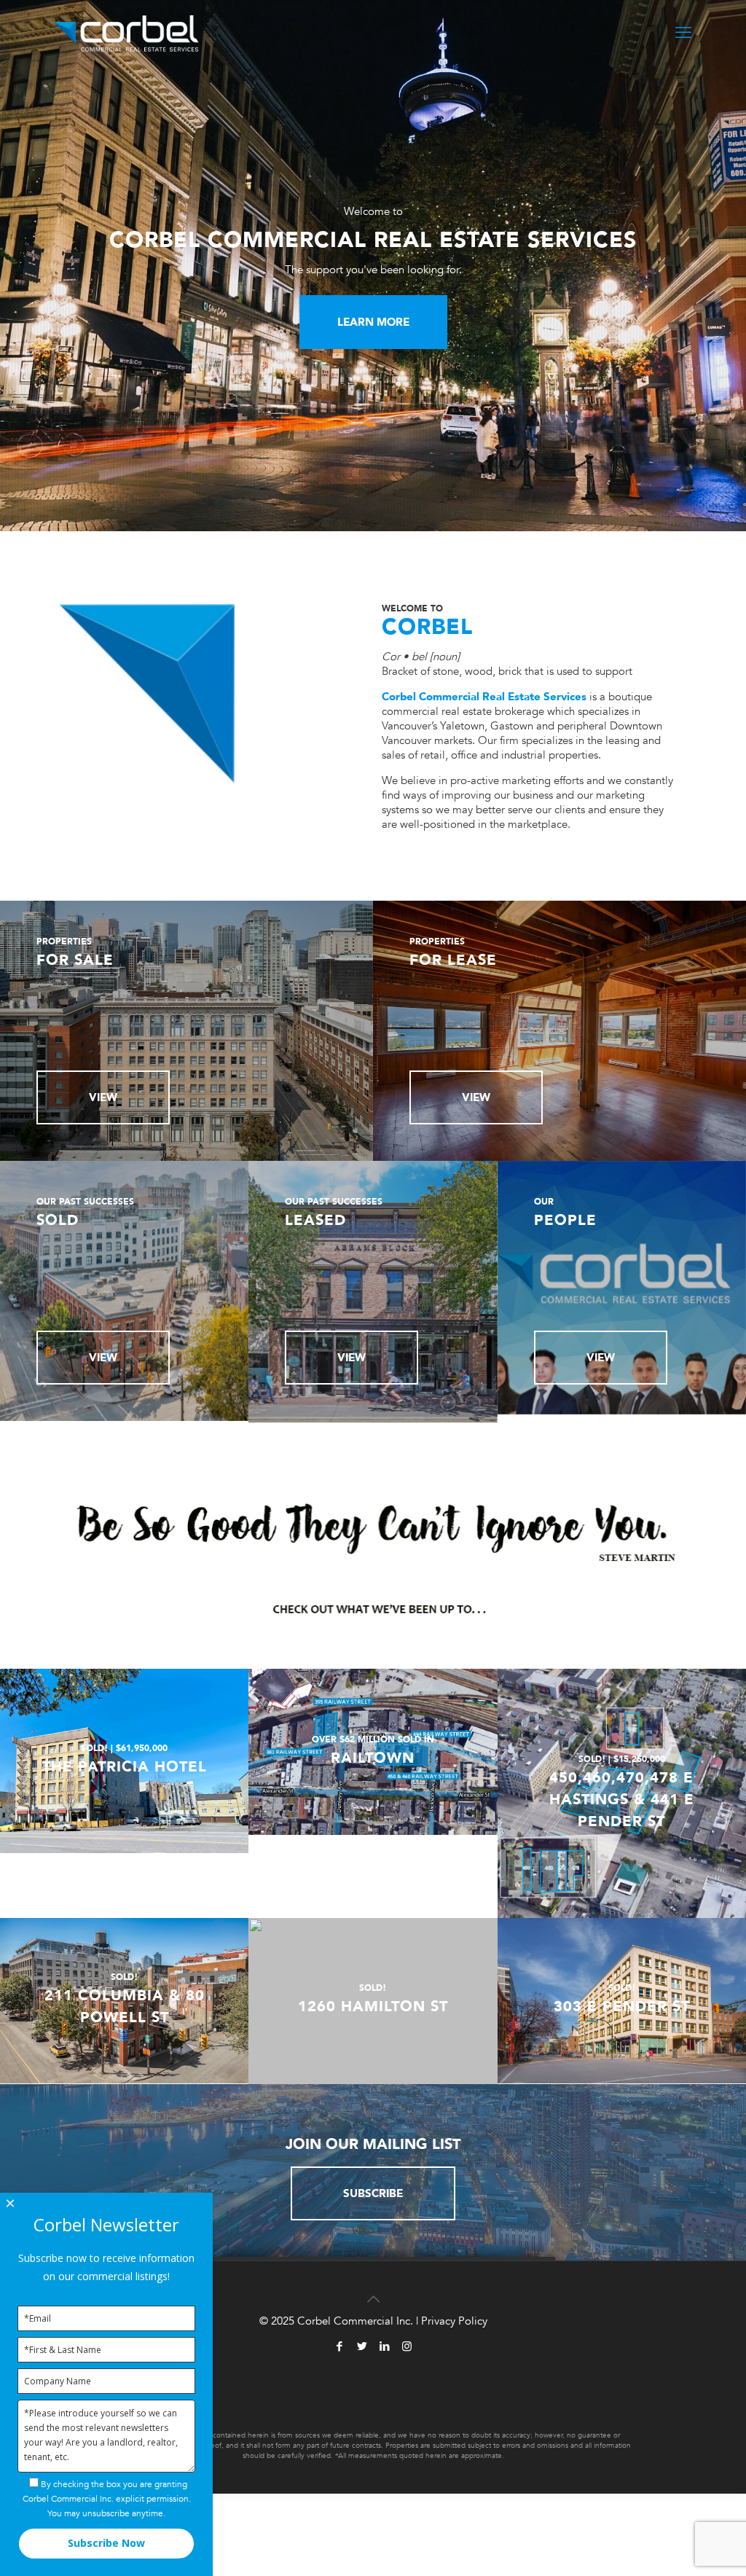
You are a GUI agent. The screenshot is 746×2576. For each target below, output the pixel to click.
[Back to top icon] (373, 2291)
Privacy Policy (454, 2321)
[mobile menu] (683, 33)
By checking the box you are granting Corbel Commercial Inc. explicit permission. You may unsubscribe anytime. (107, 2499)
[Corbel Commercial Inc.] (126, 33)
